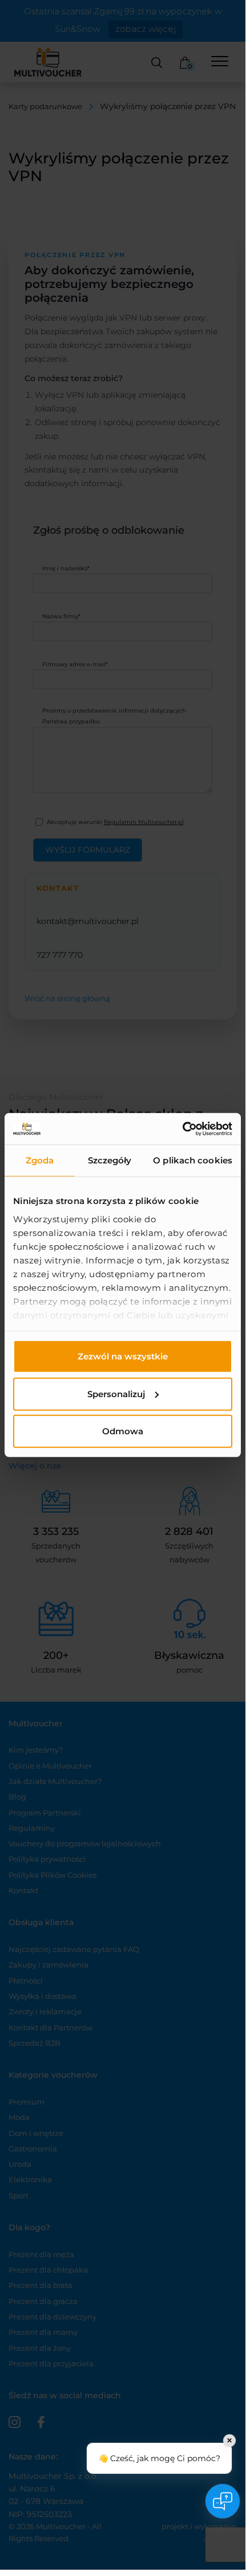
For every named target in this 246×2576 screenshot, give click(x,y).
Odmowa (123, 1431)
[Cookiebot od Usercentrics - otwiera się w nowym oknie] (182, 1129)
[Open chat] (223, 2501)
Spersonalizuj (116, 1393)
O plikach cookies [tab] (193, 1160)
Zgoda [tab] (40, 1160)
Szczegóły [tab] (110, 1160)
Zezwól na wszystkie (123, 1356)
